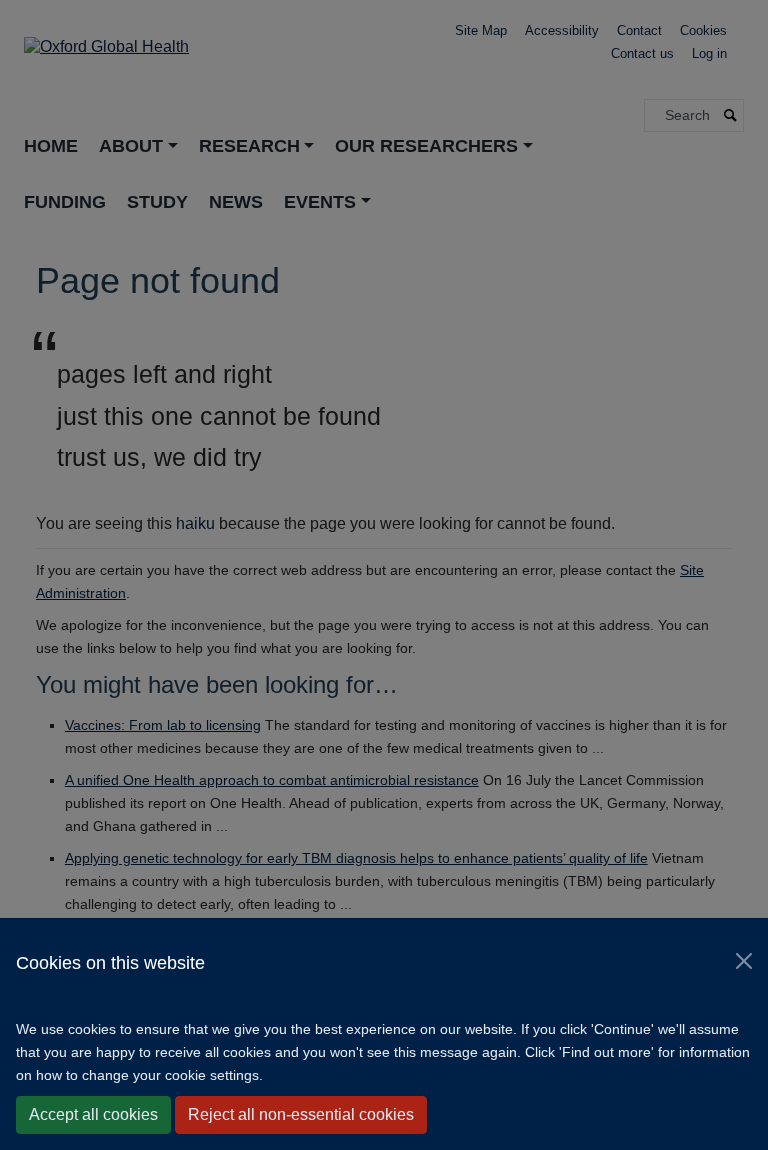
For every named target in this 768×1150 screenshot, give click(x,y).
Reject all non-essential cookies (301, 1114)
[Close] (744, 961)
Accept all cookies (93, 1114)
